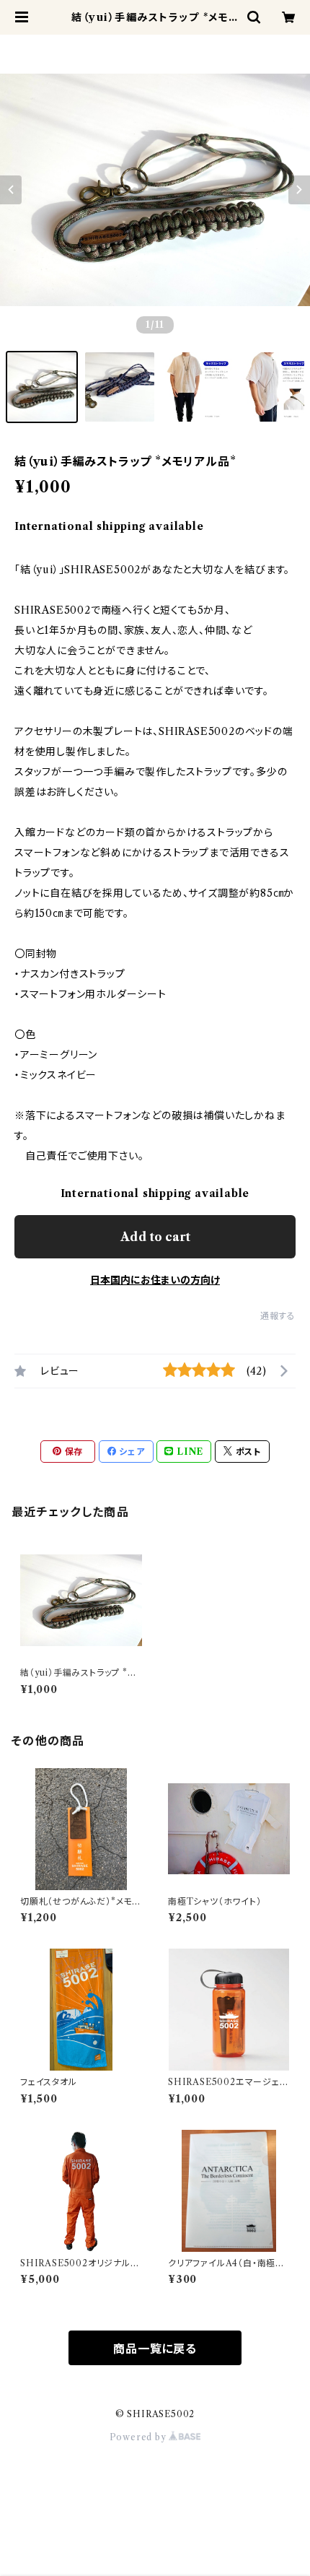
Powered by (139, 2437)
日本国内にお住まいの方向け (155, 1280)
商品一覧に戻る (155, 2349)
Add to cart (155, 1237)
